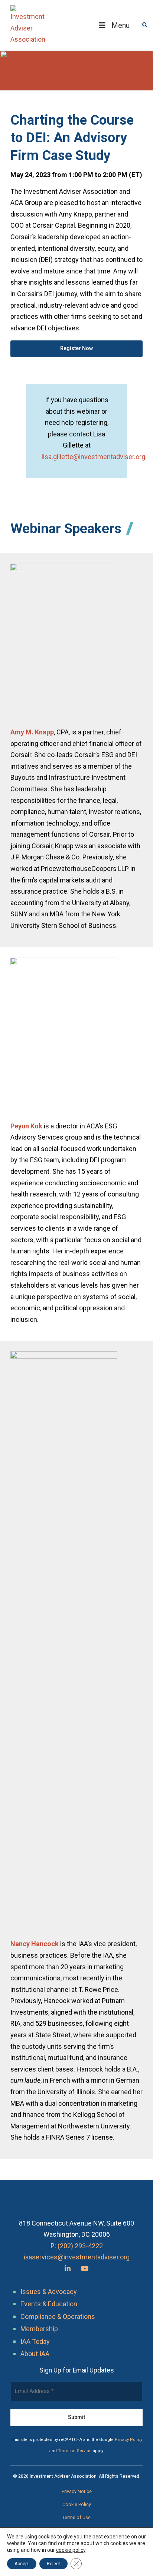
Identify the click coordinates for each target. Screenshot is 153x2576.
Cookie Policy (77, 2505)
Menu (121, 25)
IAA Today (35, 2341)
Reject (53, 2564)
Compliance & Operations (58, 2317)
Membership (39, 2329)
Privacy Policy (128, 2440)
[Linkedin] (68, 2269)
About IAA (35, 2354)
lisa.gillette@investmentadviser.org (93, 457)
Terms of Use (76, 2518)
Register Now (76, 348)
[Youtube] (85, 2269)
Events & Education (49, 2304)
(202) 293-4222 (80, 2246)
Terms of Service (75, 2451)
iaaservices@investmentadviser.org (77, 2257)
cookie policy (71, 2550)
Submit (76, 2417)
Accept (22, 2564)
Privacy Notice (77, 2492)
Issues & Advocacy (49, 2292)
